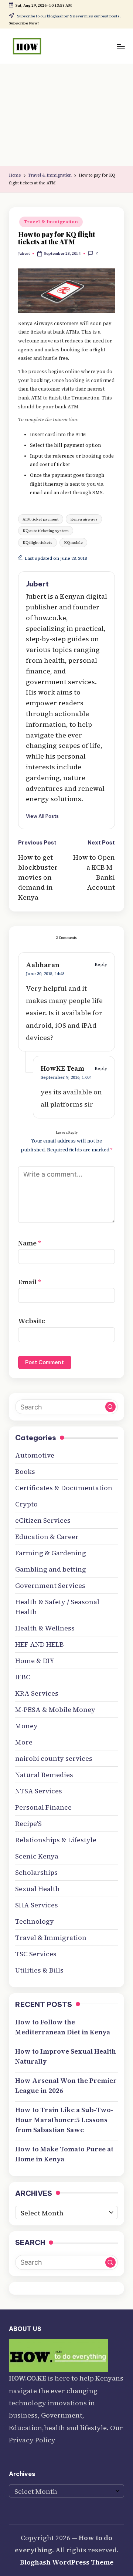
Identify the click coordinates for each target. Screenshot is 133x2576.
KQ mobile (73, 542)
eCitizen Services (43, 1520)
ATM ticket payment (41, 519)
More (24, 1742)
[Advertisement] (66, 115)
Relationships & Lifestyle (56, 1840)
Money (26, 1726)
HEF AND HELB (40, 1644)
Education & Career (47, 1537)
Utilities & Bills (39, 1970)
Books (25, 1471)
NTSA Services (39, 1791)
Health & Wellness (45, 1628)
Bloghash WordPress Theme (67, 2562)
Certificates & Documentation (64, 1488)
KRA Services (37, 1693)
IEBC (23, 1677)
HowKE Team (62, 1068)
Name (30, 1243)
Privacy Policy (32, 2440)
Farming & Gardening (51, 1553)
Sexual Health (37, 1889)
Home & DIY (35, 1661)
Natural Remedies (44, 1775)
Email (30, 1282)
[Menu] (120, 46)
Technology (35, 1921)
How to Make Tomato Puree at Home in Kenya (64, 2154)
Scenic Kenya (37, 1856)
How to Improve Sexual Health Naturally (66, 2056)
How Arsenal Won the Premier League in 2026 (66, 2085)
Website (32, 1321)
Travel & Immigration (51, 222)
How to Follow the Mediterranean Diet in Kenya (63, 2027)
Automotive (35, 1455)
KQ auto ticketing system (46, 531)
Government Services (50, 1585)
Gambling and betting (51, 1569)
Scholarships (36, 1872)
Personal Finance (43, 1807)
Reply (101, 964)
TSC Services (36, 1954)
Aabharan (43, 965)
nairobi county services (54, 1758)
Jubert (37, 584)
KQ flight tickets (37, 542)
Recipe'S (28, 1824)
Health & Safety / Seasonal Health (57, 1607)
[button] (42, 816)
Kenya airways (84, 519)
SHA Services (37, 1905)
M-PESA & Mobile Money (55, 1709)
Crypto (26, 1504)
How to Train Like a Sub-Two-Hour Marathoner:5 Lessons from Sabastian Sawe (64, 2120)
